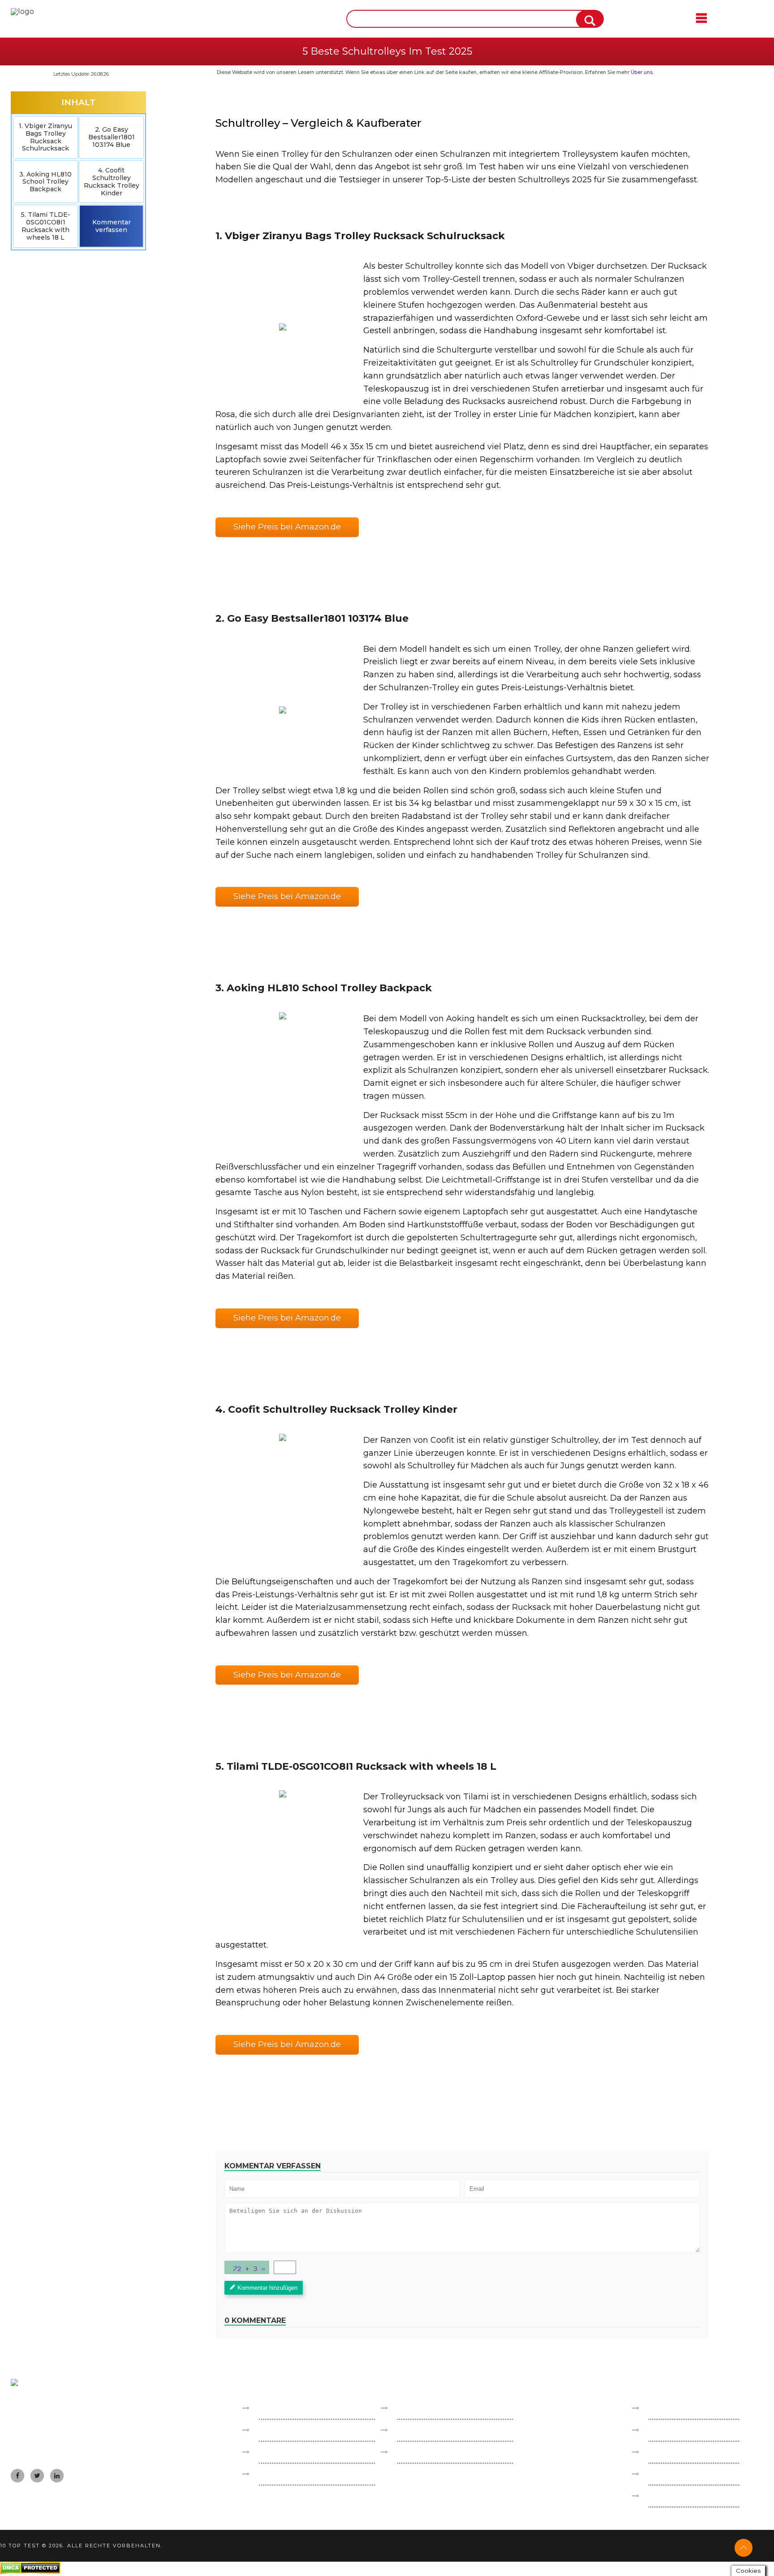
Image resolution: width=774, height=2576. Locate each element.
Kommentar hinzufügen (267, 2288)
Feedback (666, 2430)
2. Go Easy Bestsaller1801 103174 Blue (112, 137)
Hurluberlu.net (425, 2452)
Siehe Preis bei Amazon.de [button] (287, 527)
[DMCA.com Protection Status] (30, 2572)
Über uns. (642, 72)
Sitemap (663, 2474)
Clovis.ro (273, 2474)
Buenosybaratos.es (292, 2408)
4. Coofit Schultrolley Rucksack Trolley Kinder (112, 181)
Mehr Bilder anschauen (282, 327)
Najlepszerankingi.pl (433, 2408)
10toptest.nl (419, 2430)
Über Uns (666, 2452)
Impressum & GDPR (684, 2408)
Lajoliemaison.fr (286, 2452)
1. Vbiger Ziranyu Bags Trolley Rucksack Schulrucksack (45, 137)
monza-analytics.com (686, 2496)
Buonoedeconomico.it (299, 2430)
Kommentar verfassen (112, 226)
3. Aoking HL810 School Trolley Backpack (45, 182)
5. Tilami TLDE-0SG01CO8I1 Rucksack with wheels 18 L (46, 226)
